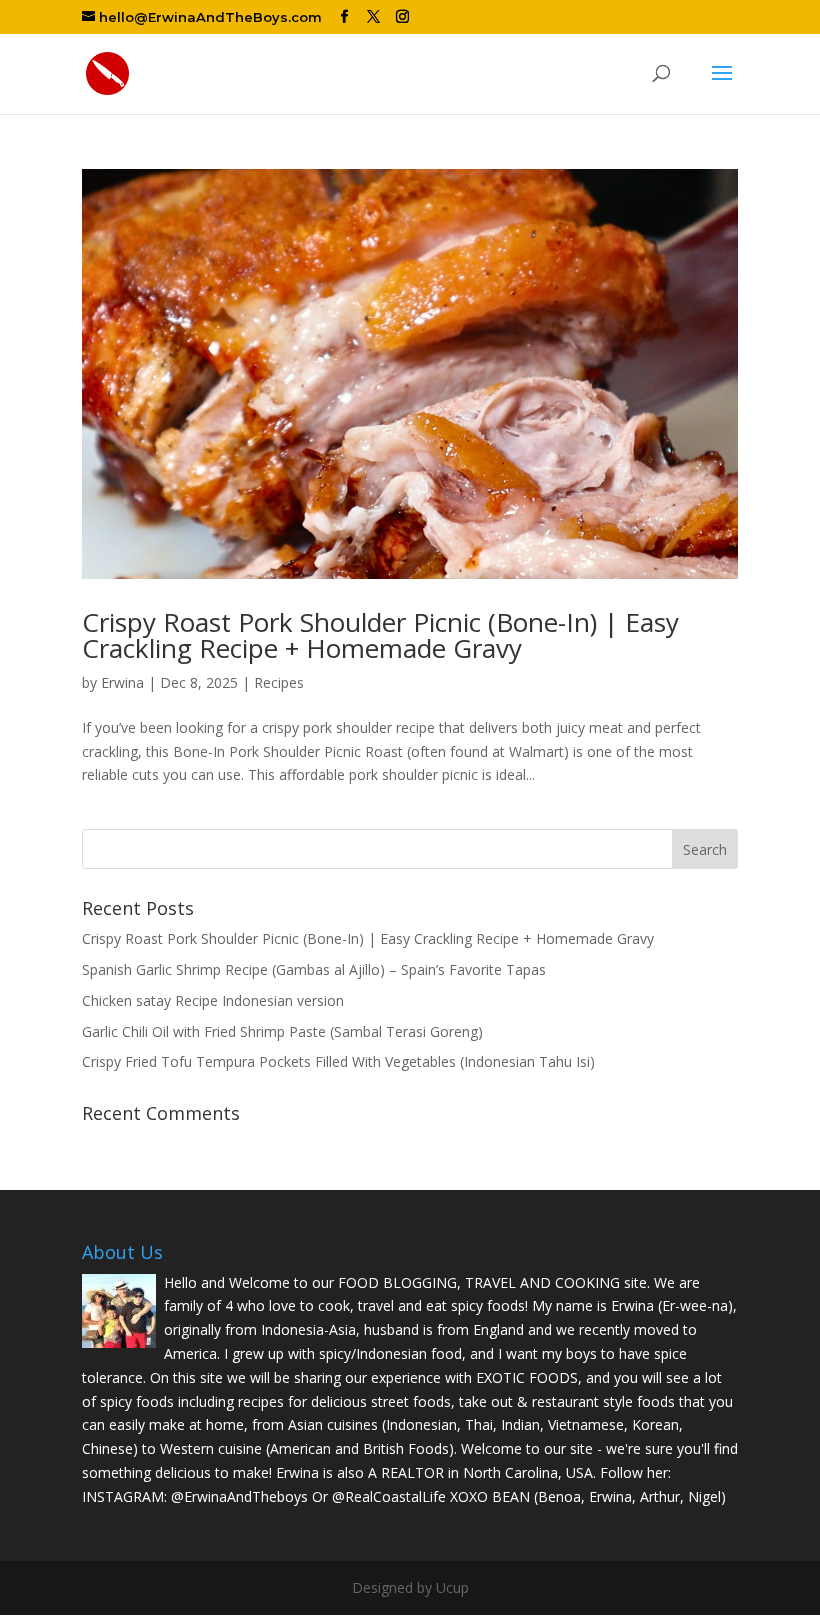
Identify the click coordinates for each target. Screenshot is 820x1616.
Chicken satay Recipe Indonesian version (213, 1000)
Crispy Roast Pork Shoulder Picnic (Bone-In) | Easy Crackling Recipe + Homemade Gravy (380, 635)
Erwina (122, 682)
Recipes (279, 682)
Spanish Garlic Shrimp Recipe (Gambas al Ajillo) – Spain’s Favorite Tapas (314, 969)
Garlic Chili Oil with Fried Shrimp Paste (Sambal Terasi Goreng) (282, 1031)
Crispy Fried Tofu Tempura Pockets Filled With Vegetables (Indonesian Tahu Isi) (338, 1061)
